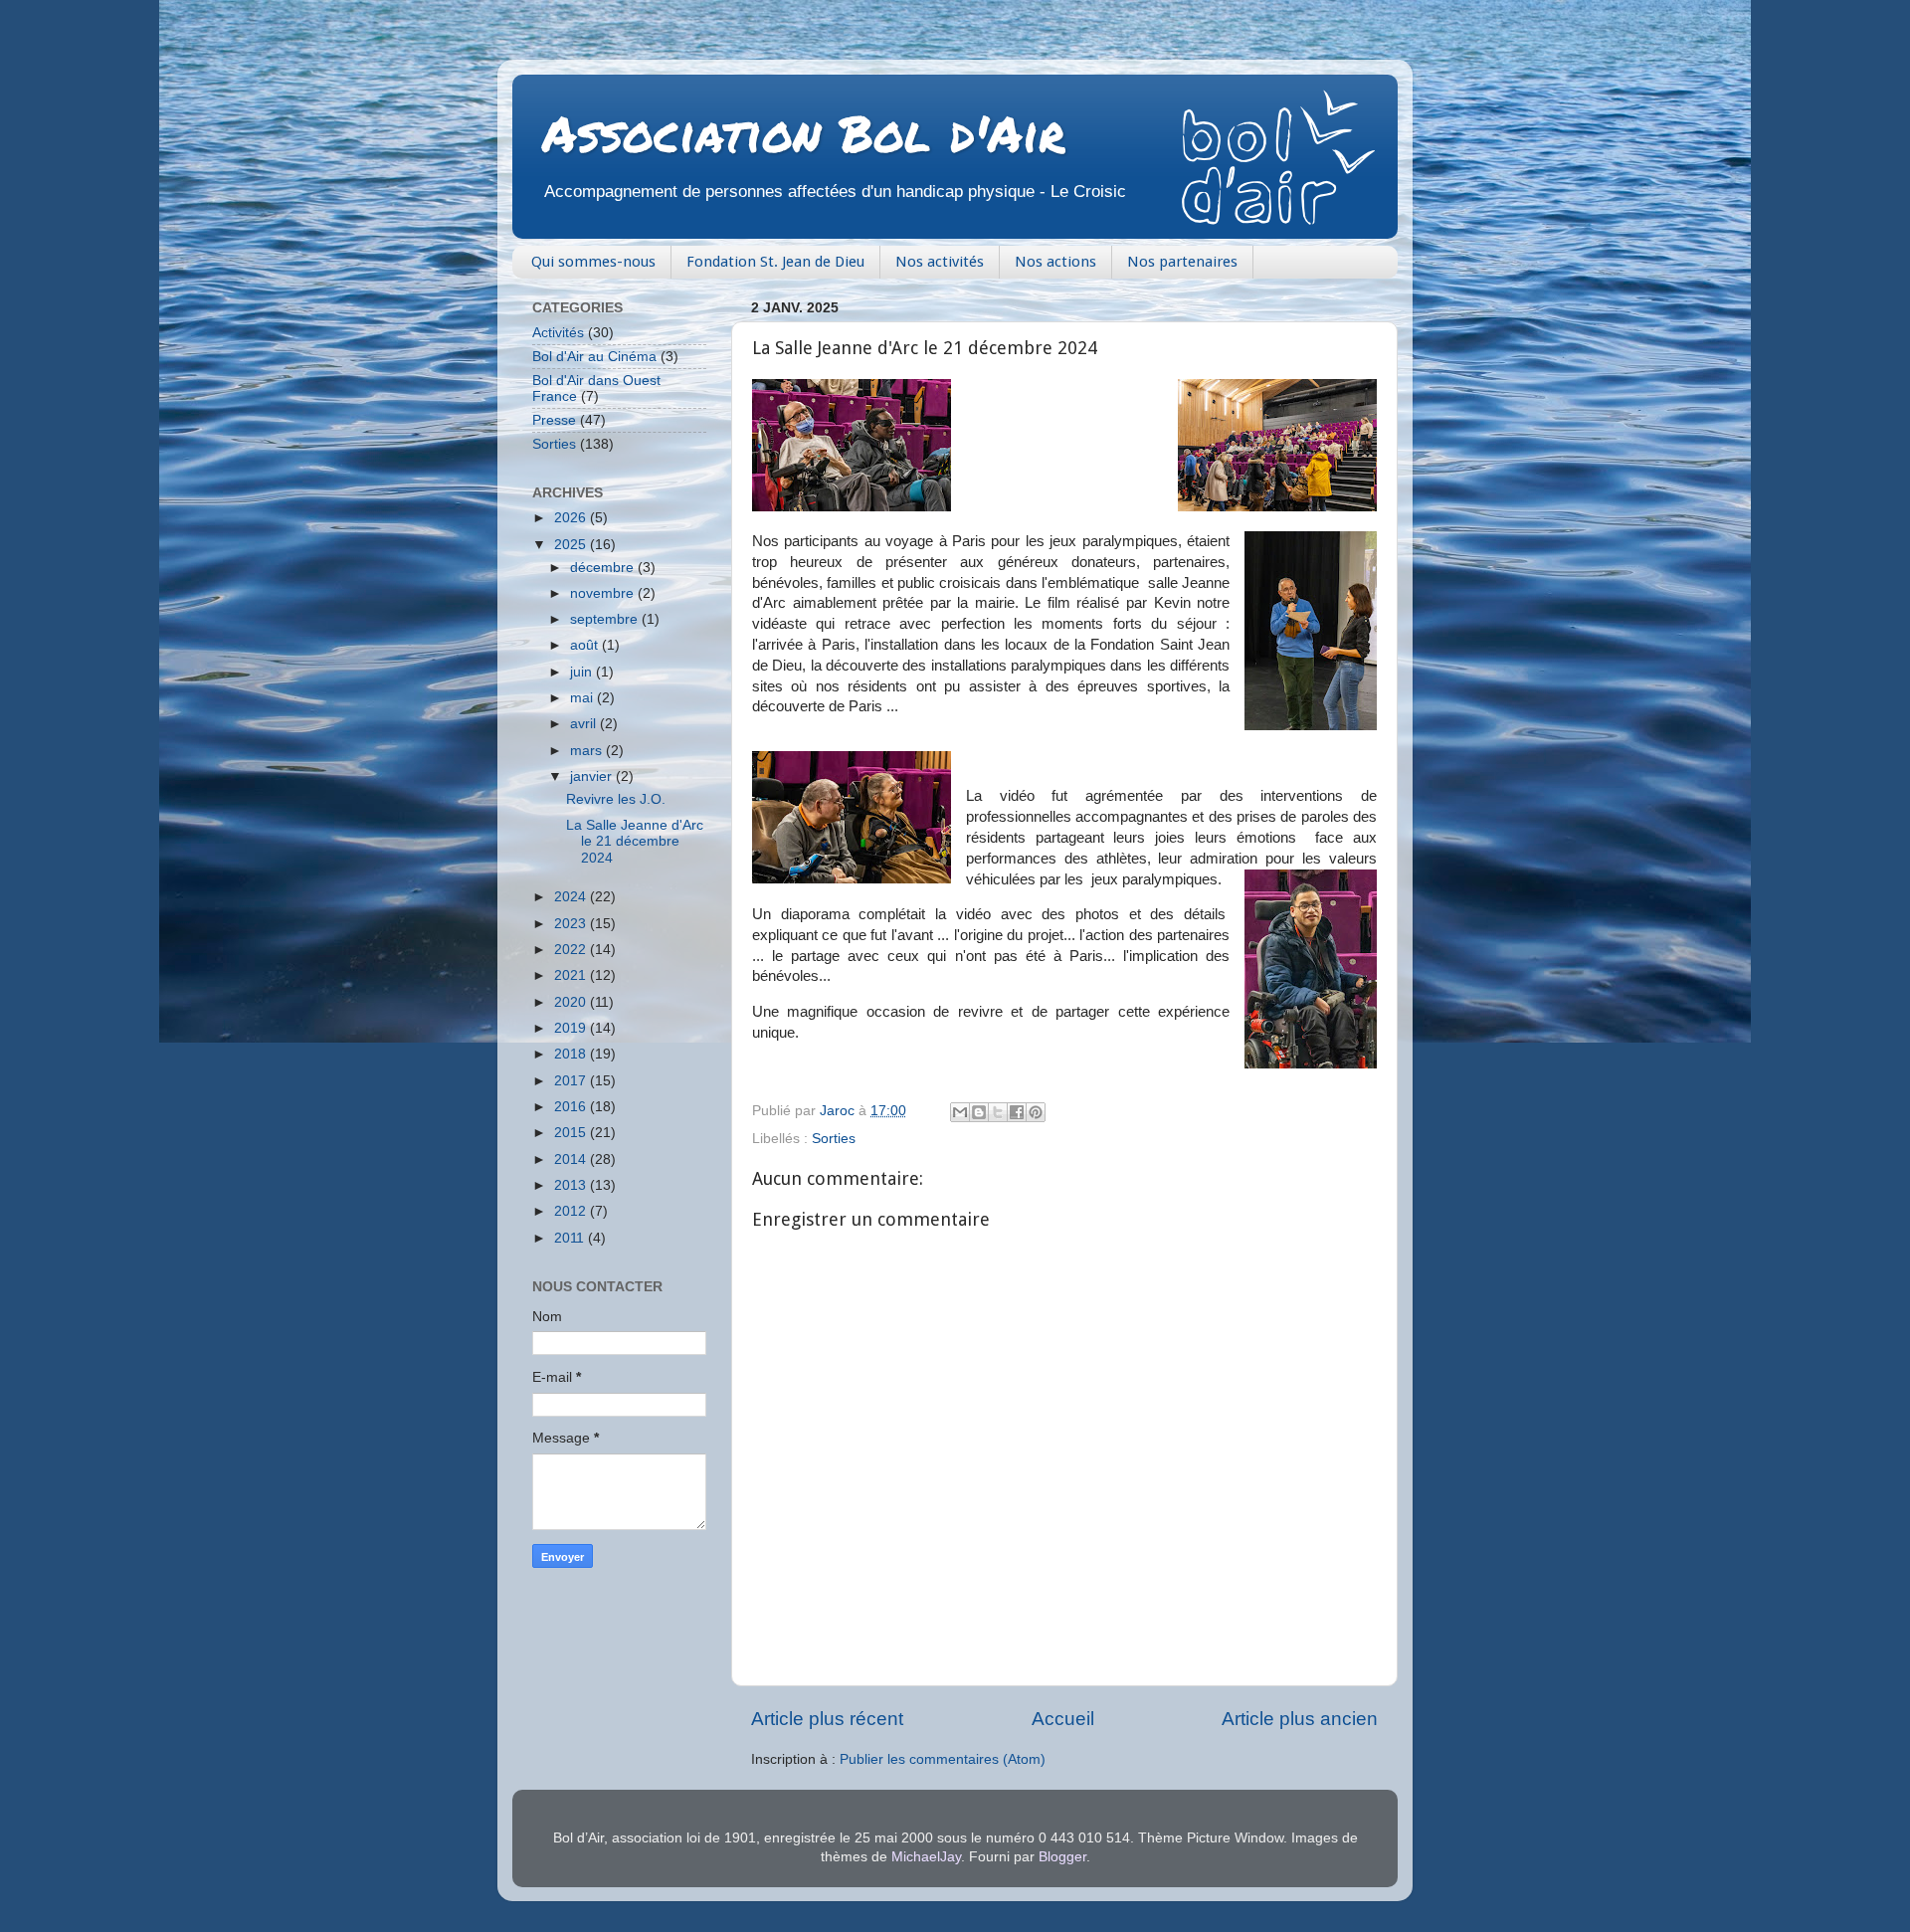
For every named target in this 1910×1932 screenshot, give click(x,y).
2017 (572, 1081)
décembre (604, 568)
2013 (572, 1185)
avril (585, 724)
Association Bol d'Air (804, 133)
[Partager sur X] (998, 1112)
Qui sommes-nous (593, 262)
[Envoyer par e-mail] (960, 1112)
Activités (558, 333)
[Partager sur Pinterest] (1036, 1112)
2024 (572, 897)
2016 (572, 1107)
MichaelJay (926, 1857)
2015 (572, 1133)
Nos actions (1055, 262)
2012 (572, 1211)
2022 (572, 950)
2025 (572, 545)
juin (583, 672)
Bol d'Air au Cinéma (594, 357)
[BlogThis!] (979, 1112)
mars (588, 751)
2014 (572, 1159)
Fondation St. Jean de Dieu (775, 262)
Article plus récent (827, 1719)
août (586, 645)
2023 (572, 924)
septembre (606, 619)
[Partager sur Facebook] (1017, 1112)
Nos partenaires (1182, 262)
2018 (572, 1054)
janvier (593, 776)
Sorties (834, 1139)
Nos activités (940, 262)
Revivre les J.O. (616, 799)
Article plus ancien (1300, 1719)
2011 (571, 1238)
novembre (604, 593)
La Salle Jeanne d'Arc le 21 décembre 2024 (635, 841)
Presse (554, 420)
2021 (572, 975)
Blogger (1062, 1857)
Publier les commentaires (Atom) (943, 1759)
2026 (572, 518)
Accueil (1063, 1719)
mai (583, 698)
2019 (572, 1028)
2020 (572, 1002)
